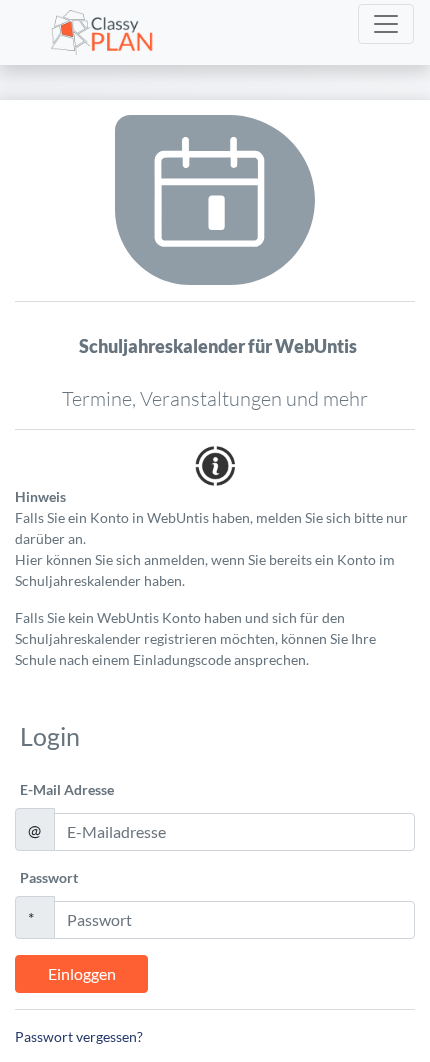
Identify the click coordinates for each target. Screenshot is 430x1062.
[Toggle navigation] (386, 24)
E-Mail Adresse (67, 789)
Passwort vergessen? (79, 1036)
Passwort (49, 877)
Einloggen (82, 973)
